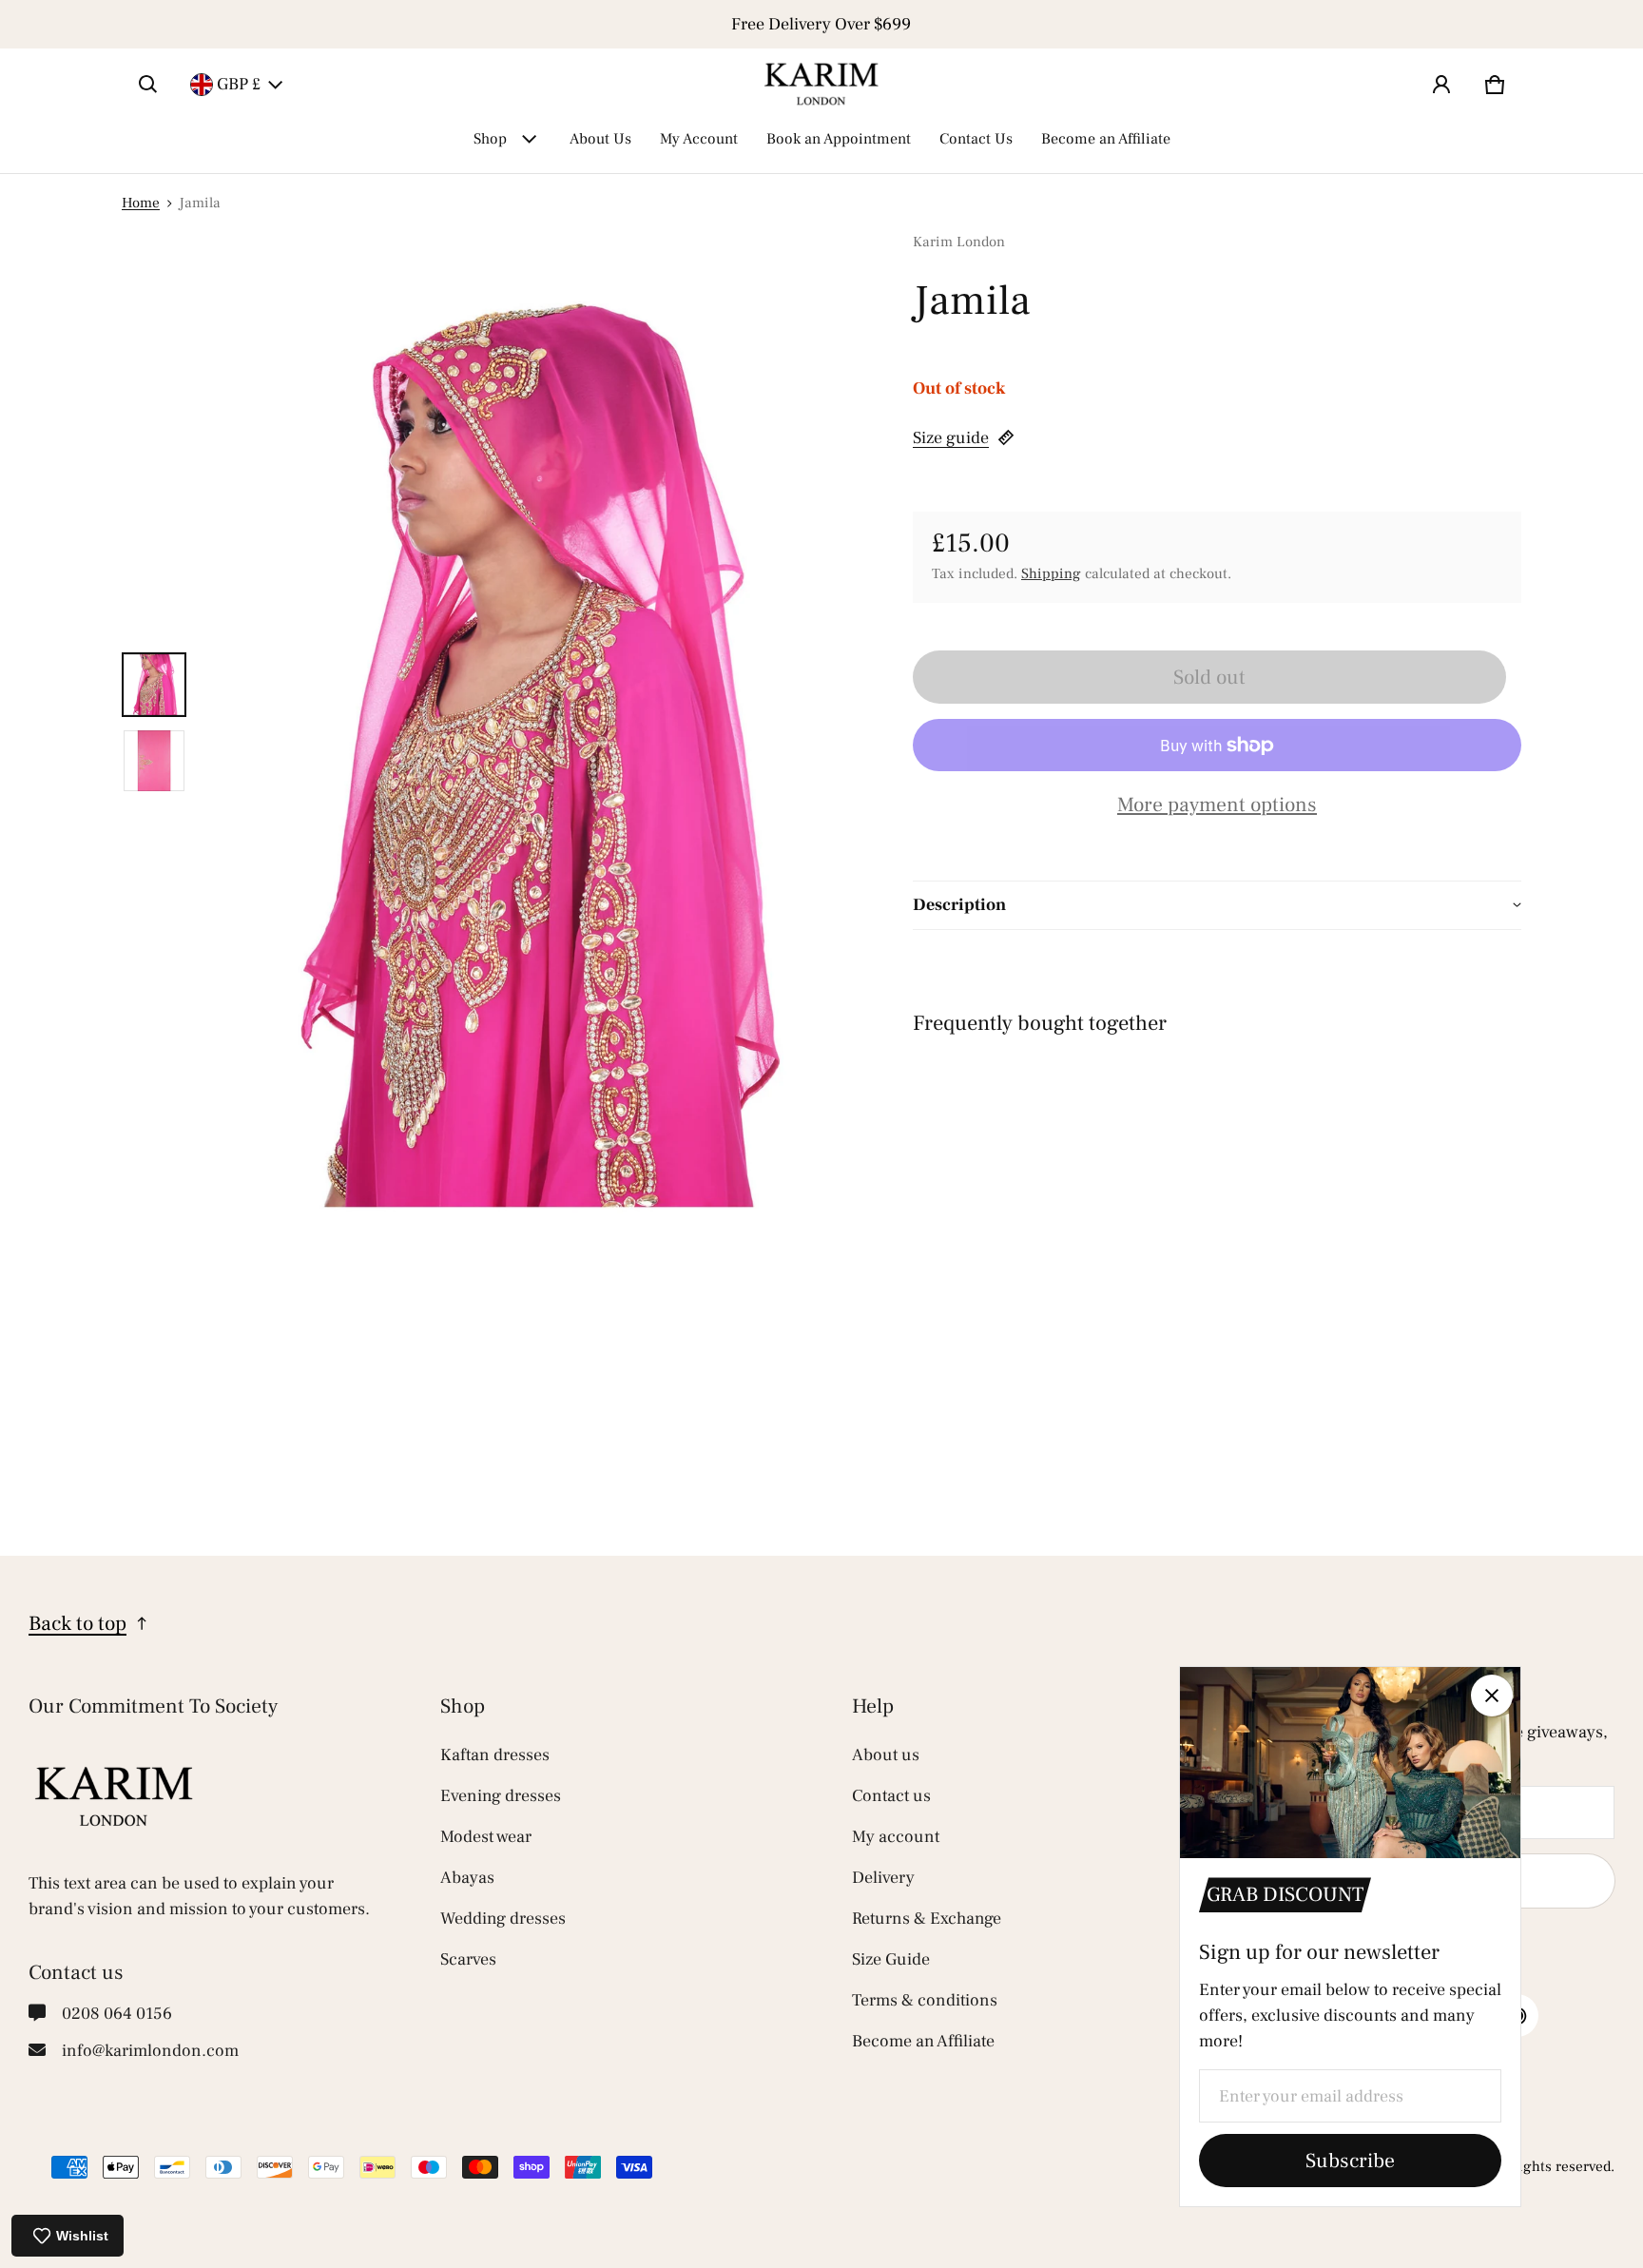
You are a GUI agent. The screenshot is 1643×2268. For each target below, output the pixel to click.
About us (886, 1755)
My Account (699, 139)
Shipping (1051, 573)
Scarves (468, 1959)
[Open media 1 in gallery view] (154, 685)
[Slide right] (1510, 25)
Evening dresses (501, 1796)
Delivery (883, 1878)
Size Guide (891, 1959)
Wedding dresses (503, 1919)
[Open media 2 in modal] (525, 723)
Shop (490, 139)
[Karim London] (821, 84)
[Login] (1441, 85)
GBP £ (239, 84)
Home (141, 203)
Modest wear (486, 1837)
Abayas (467, 1878)
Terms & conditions (925, 2000)
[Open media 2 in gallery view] (154, 761)
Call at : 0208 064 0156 (821, 24)
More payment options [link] (1217, 805)
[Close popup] (1492, 1696)
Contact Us (976, 139)
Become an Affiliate (1106, 139)
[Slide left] (133, 25)
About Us (600, 139)
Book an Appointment (839, 139)
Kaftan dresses (495, 1755)
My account (896, 1837)
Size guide (951, 438)
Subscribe (1350, 2161)
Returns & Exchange (927, 1919)
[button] (148, 85)
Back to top (77, 1623)
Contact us (891, 1796)
